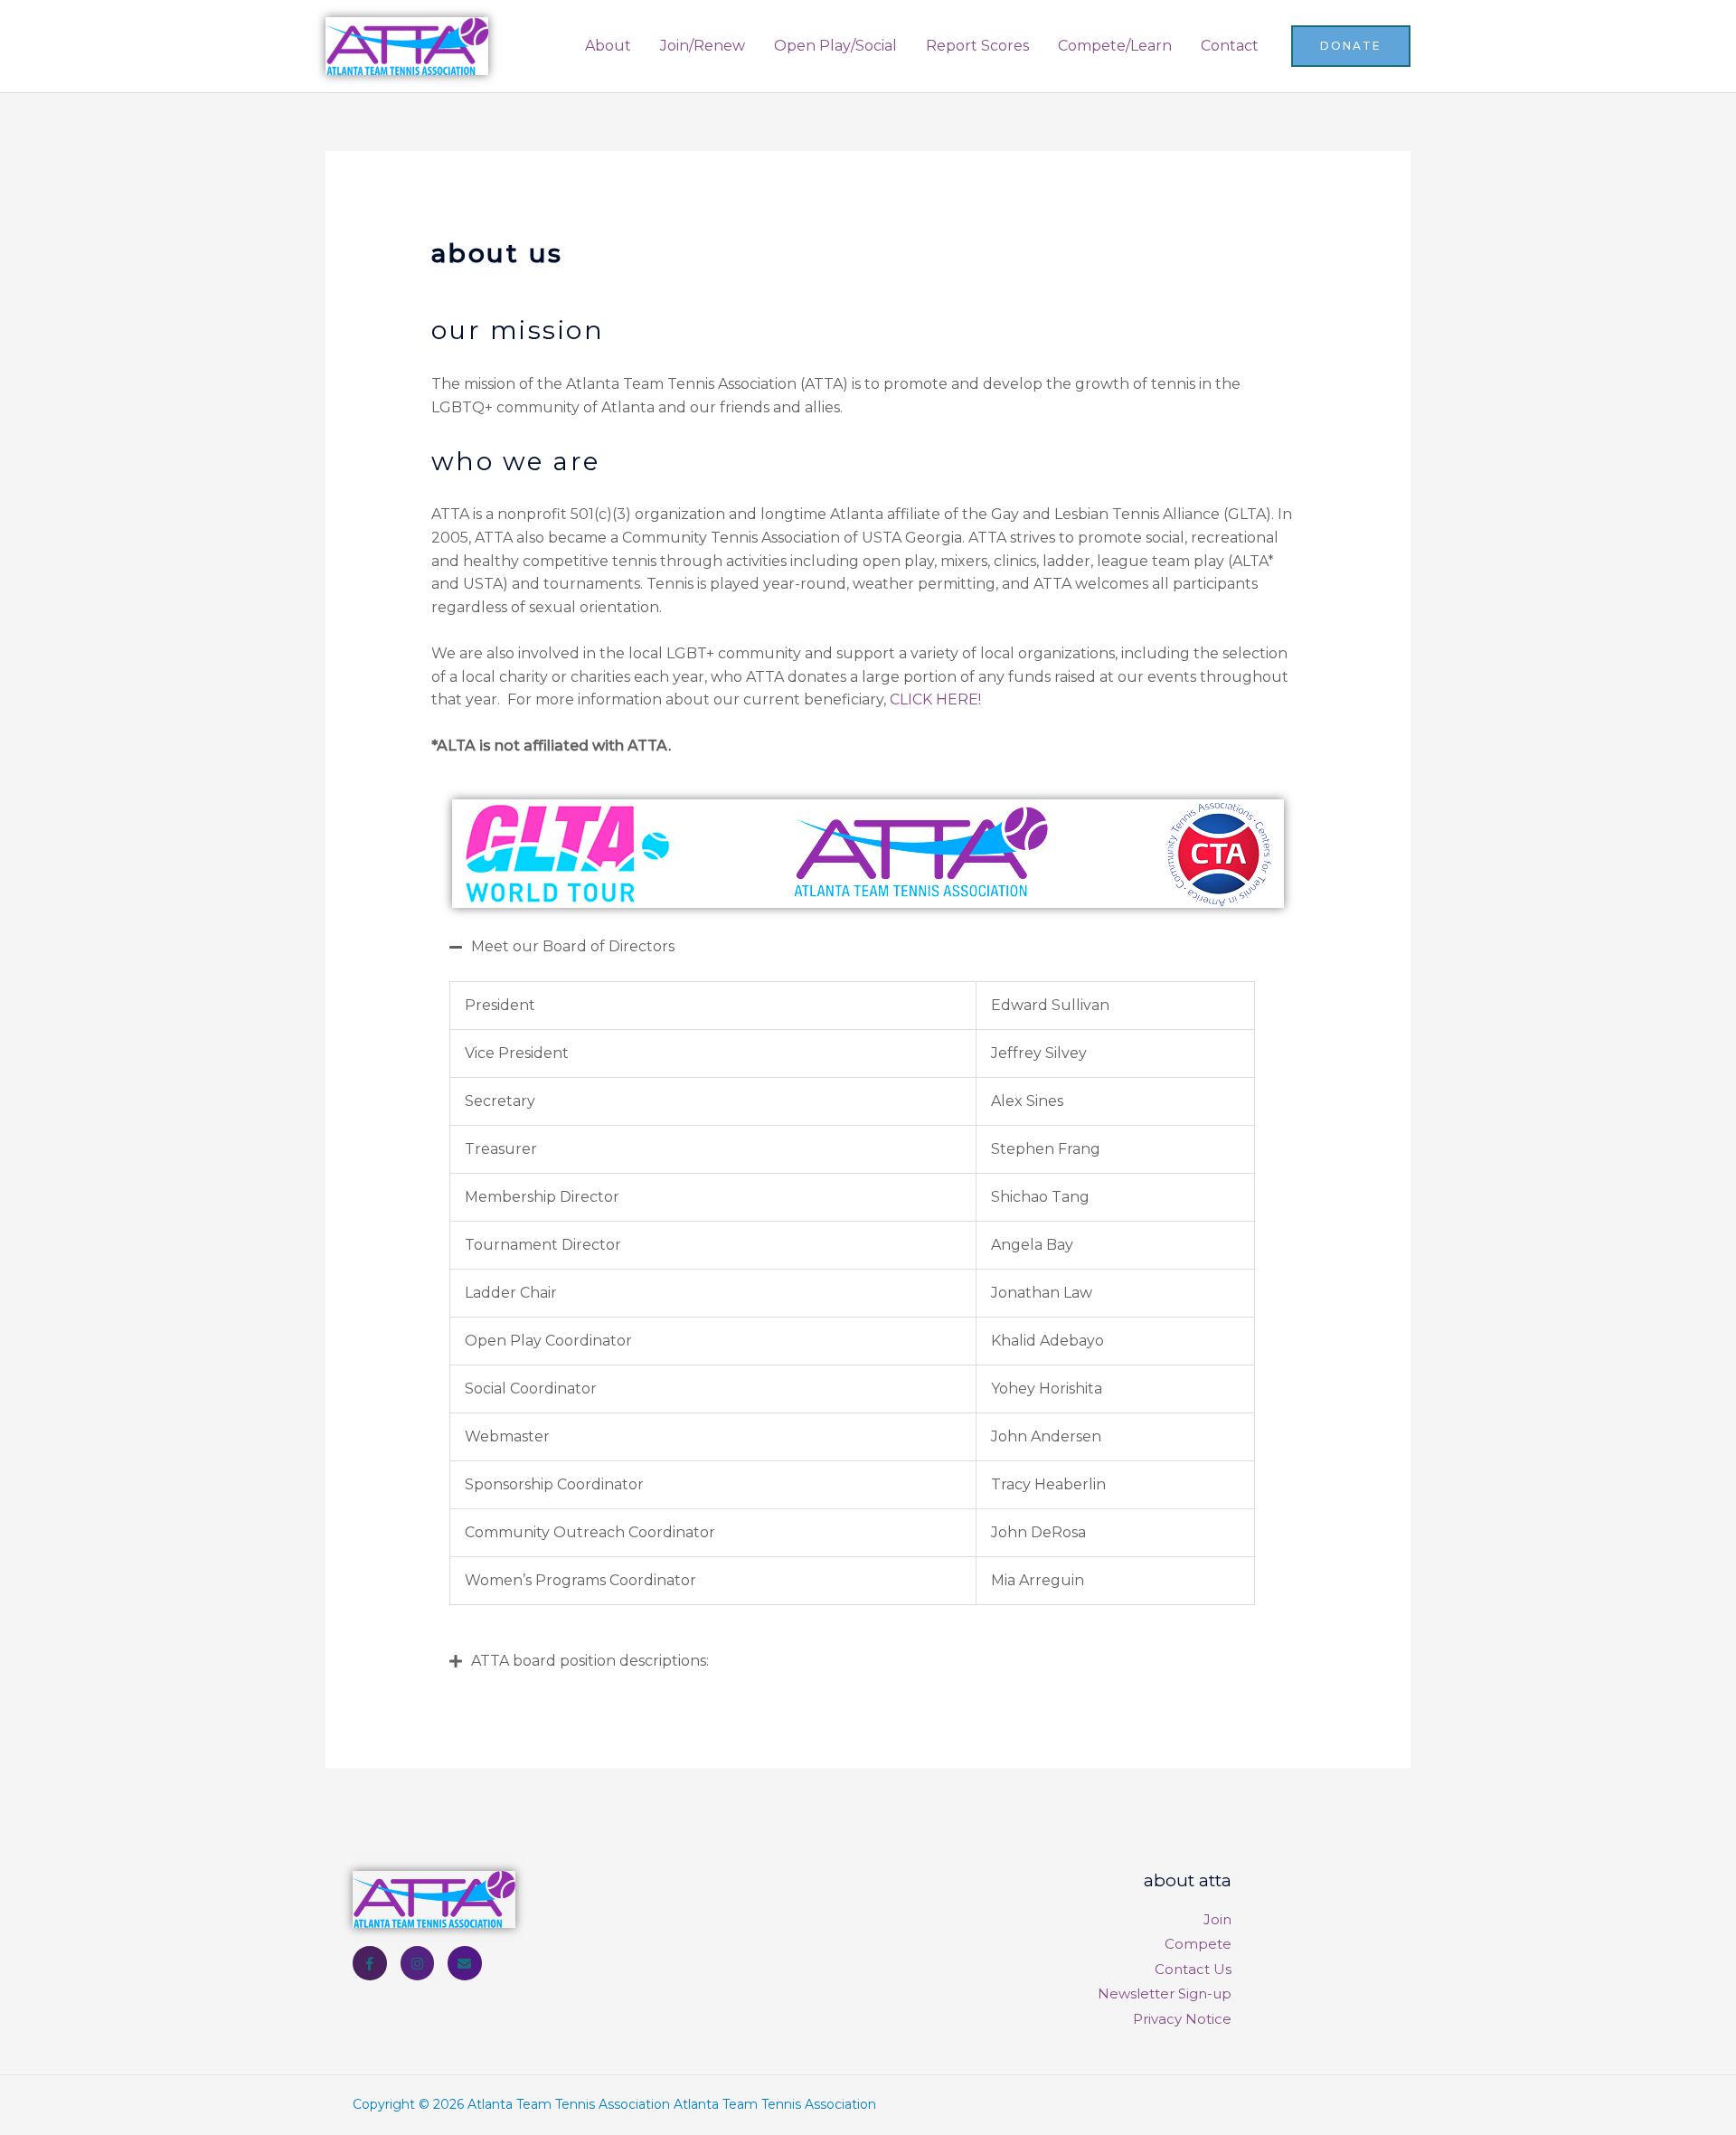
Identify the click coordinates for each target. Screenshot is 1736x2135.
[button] (1351, 46)
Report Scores (977, 46)
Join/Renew (703, 46)
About (608, 46)
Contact (1230, 46)
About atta (1188, 1880)
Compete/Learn (1115, 46)
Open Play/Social (835, 46)
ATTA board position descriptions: (590, 1661)
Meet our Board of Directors (573, 946)
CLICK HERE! (935, 699)
